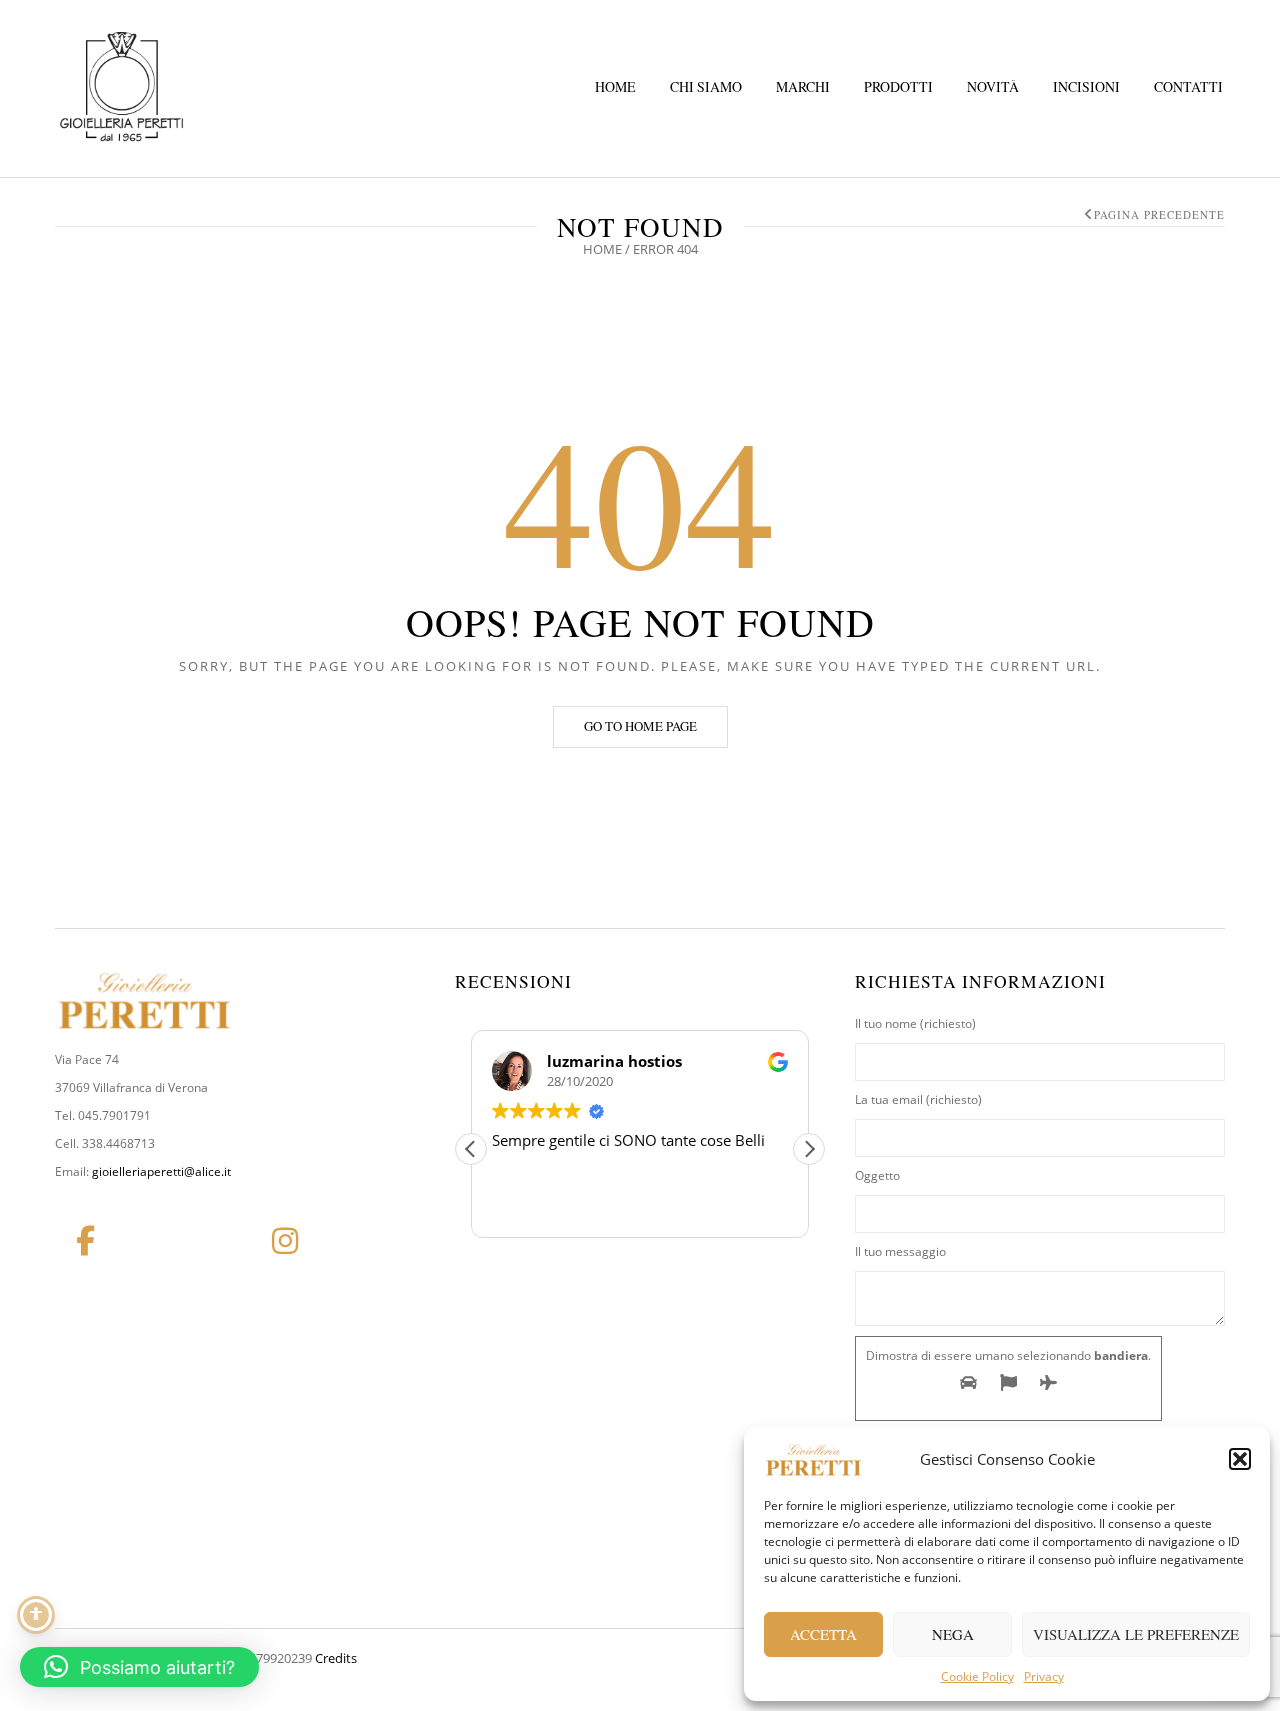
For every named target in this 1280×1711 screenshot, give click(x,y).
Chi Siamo (706, 86)
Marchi (803, 86)
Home (615, 86)
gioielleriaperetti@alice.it (161, 1171)
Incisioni (1086, 86)
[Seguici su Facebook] (85, 1241)
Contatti (1188, 86)
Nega (953, 1634)
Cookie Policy (977, 1676)
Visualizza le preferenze (1136, 1634)
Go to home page (640, 726)
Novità (993, 86)
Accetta (823, 1634)
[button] (1240, 1459)
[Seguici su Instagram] (285, 1241)
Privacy (1044, 1676)
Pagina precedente (1159, 214)
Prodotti (898, 86)
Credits (336, 1658)
